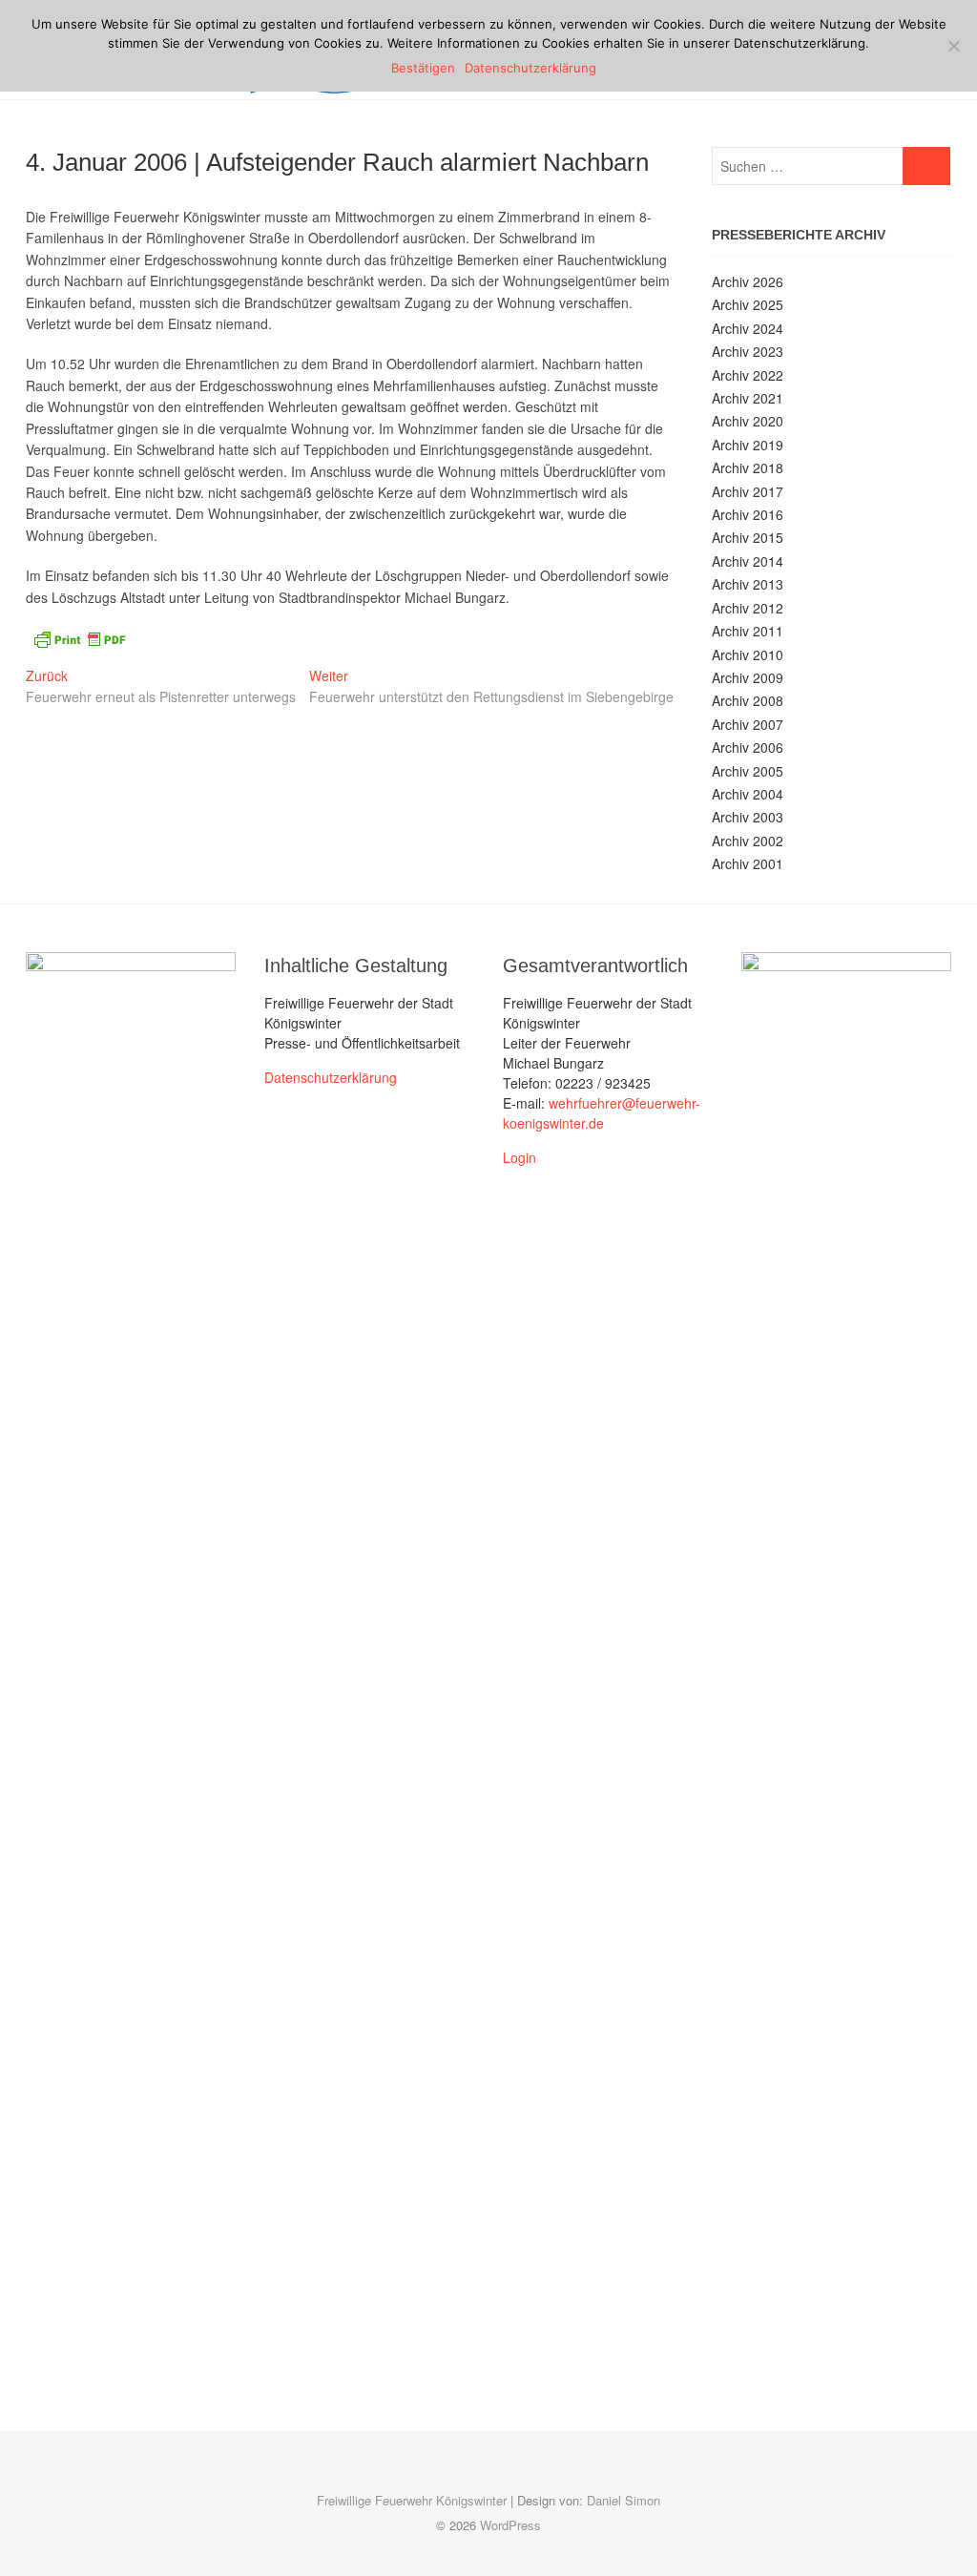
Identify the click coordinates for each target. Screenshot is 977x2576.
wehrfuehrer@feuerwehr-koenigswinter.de (602, 1113)
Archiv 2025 (748, 304)
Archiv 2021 (748, 398)
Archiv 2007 (748, 724)
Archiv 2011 (748, 631)
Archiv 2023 (748, 351)
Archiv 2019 (748, 445)
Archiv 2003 (748, 817)
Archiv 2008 (748, 700)
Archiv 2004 (748, 794)
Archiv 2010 (748, 654)
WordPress (510, 2525)
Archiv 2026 (748, 281)
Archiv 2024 (748, 328)
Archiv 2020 (748, 421)
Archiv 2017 (748, 491)
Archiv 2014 (748, 561)
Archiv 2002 (748, 841)
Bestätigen (423, 68)
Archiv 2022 (748, 375)
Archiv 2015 (748, 537)
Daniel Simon (624, 2500)
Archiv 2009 (748, 677)
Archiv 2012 (748, 608)
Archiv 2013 (748, 584)
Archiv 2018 (748, 467)
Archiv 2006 (748, 747)
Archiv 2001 (748, 863)
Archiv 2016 (748, 514)
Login (520, 1157)
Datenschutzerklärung (331, 1077)
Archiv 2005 (748, 771)
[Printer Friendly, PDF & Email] (79, 637)
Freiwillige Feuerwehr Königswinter (412, 2500)
